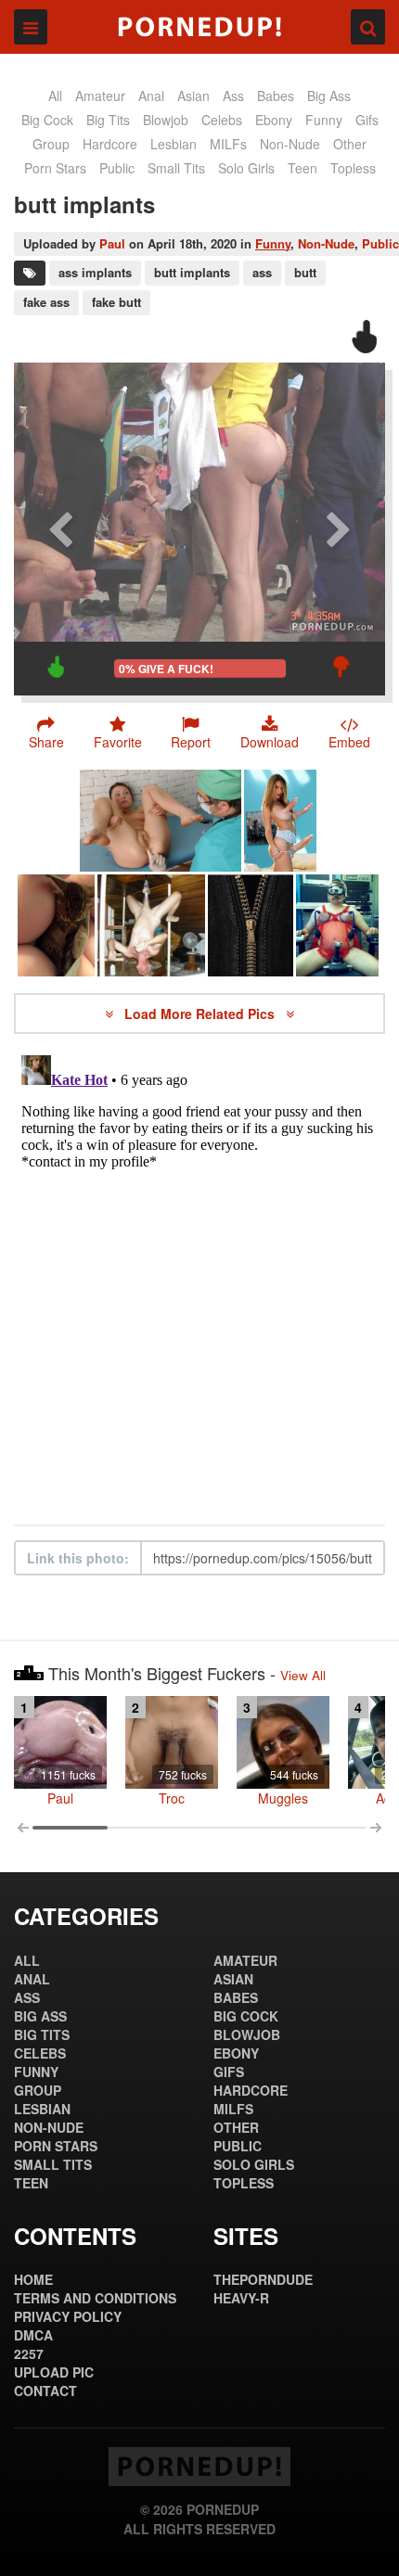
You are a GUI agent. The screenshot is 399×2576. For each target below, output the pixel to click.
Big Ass (329, 96)
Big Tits (108, 120)
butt (305, 272)
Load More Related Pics (201, 1014)
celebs (222, 120)
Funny (273, 243)
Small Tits (176, 168)
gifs (367, 120)
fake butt (116, 302)
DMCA (33, 2335)
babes (276, 96)
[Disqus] (199, 1280)
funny (324, 120)
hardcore (110, 144)
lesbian (174, 144)
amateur (100, 96)
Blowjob (166, 120)
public (117, 168)
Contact (45, 2391)
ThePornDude (263, 2279)
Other (350, 144)
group (51, 144)
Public (380, 243)
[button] (192, 733)
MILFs (228, 144)
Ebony (274, 120)
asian (193, 96)
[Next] (339, 529)
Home (33, 2279)
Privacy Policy (68, 2316)
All (55, 96)
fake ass (46, 302)
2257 (29, 2353)
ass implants (95, 272)
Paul (112, 243)
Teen (302, 168)
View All (303, 1675)
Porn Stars (55, 168)
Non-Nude (290, 144)
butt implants (192, 272)
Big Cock (47, 120)
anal (151, 96)
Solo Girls (246, 168)
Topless (353, 168)
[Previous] (60, 529)
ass (233, 96)
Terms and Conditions (95, 2298)
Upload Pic (54, 2372)
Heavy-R (241, 2298)
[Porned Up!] (199, 27)
